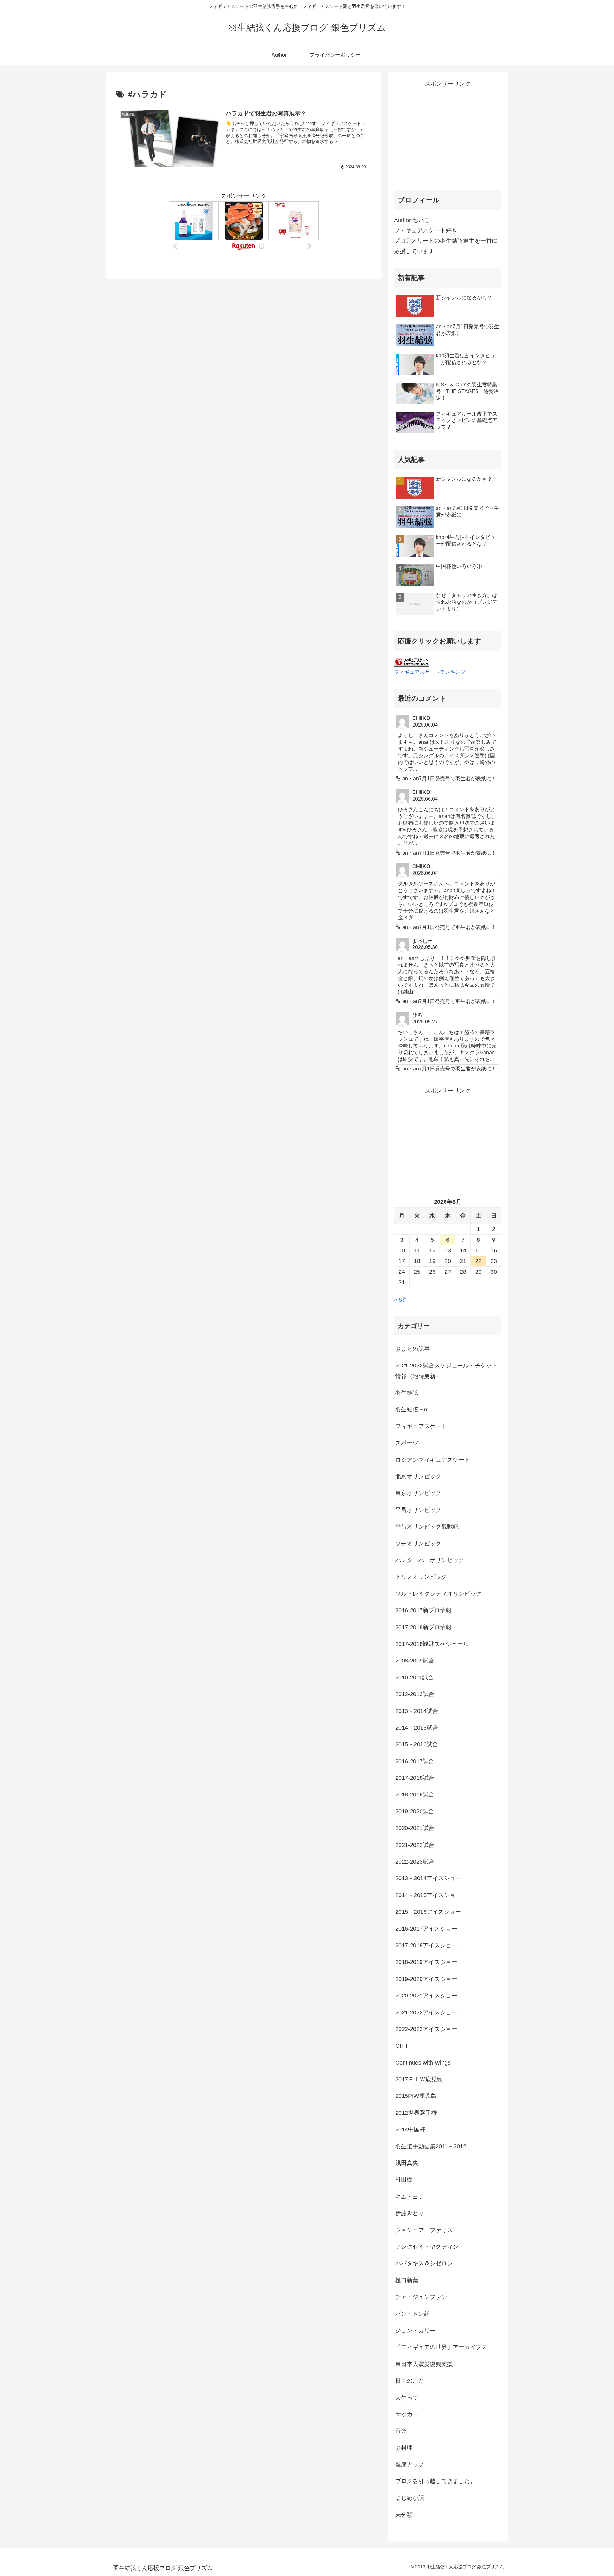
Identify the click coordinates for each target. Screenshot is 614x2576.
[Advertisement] (448, 134)
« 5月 (401, 1300)
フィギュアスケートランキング (430, 672)
